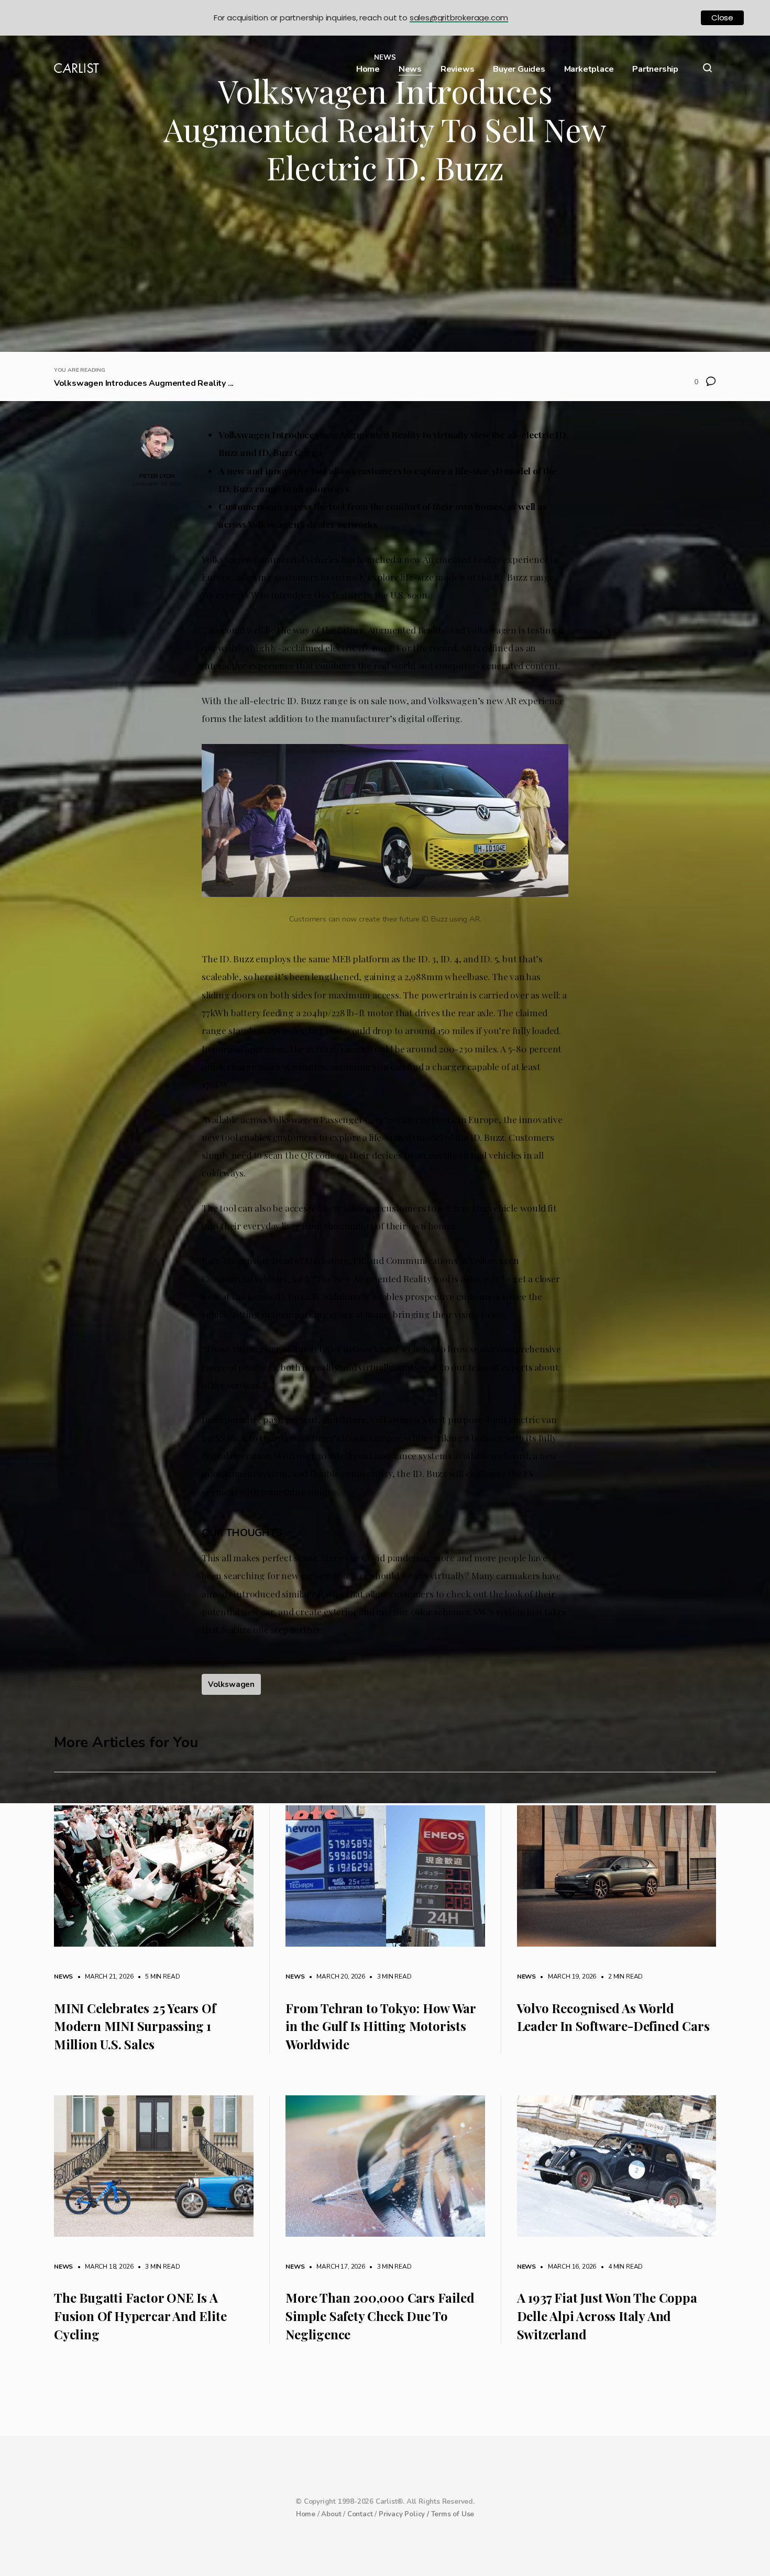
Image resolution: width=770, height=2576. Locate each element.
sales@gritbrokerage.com (459, 18)
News (410, 69)
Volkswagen (231, 1684)
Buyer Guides (519, 69)
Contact (360, 2514)
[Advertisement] (385, 273)
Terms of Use (453, 2514)
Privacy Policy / (405, 2514)
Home (368, 69)
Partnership (655, 69)
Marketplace (589, 69)
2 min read (620, 1977)
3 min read (389, 1977)
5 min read (157, 1977)
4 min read (620, 2267)
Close (722, 18)
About (331, 2514)
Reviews (458, 69)
